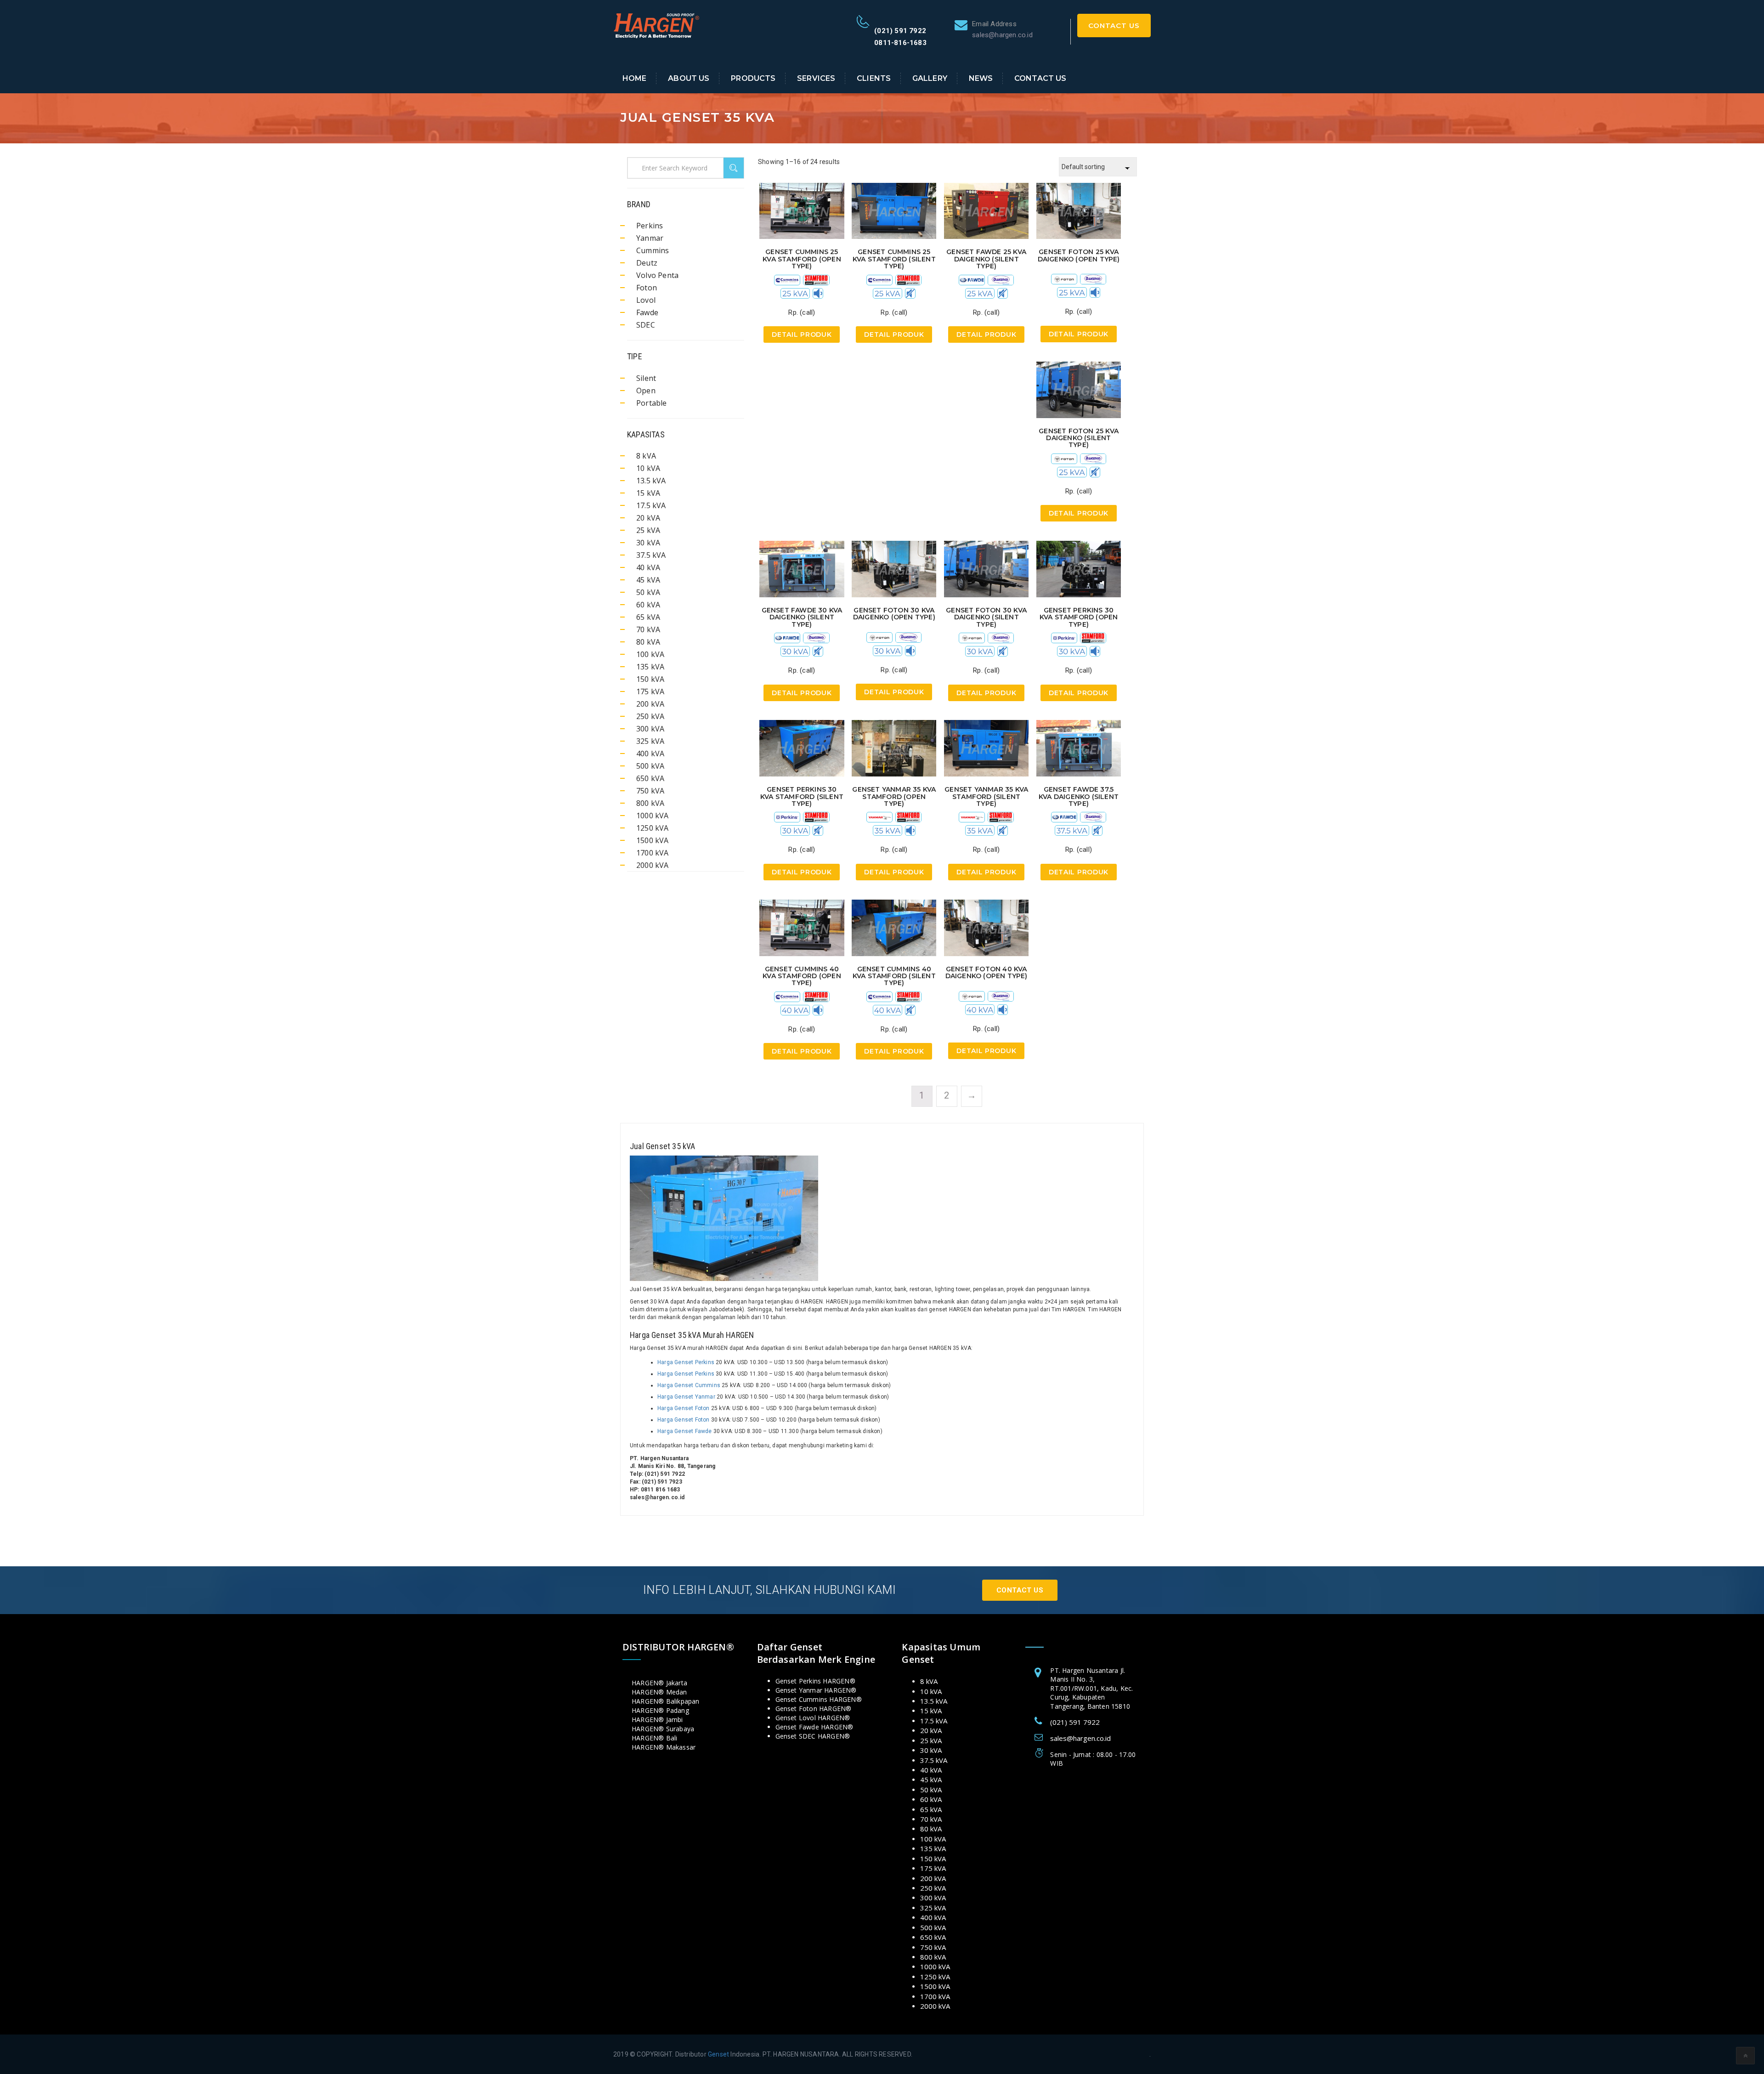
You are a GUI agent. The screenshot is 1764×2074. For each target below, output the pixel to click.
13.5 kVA (651, 481)
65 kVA (648, 617)
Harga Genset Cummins (689, 1385)
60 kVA (648, 605)
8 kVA (646, 456)
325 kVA (650, 741)
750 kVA (650, 791)
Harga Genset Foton (684, 1408)
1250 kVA (653, 828)
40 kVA (648, 567)
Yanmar (650, 238)
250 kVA (650, 716)
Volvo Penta (657, 275)
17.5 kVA (651, 505)
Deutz (647, 263)
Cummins (653, 250)
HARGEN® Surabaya (663, 1729)
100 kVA (650, 654)
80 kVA (648, 642)
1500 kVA (653, 840)
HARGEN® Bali (654, 1738)
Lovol (646, 300)
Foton (647, 288)
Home (635, 78)
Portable (652, 403)
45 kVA (648, 580)
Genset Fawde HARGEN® (814, 1727)
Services (816, 78)
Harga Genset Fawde (685, 1431)
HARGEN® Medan (659, 1692)
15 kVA (648, 493)
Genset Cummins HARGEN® (819, 1699)
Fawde (647, 312)
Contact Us (1114, 25)
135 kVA (650, 667)
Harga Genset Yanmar (686, 1397)
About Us (689, 78)
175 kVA (650, 691)
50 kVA (648, 592)
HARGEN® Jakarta (659, 1683)
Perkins (650, 226)
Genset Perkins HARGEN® (815, 1681)
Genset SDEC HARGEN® (813, 1736)
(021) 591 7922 (900, 31)
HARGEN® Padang (660, 1710)
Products (753, 78)
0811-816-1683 (900, 43)
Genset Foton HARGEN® (814, 1708)
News (981, 78)
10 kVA (648, 468)
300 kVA (650, 729)
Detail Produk (802, 334)
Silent (646, 378)
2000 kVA (653, 865)
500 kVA (650, 766)
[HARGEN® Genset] (657, 25)
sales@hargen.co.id (1080, 1738)
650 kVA (650, 778)
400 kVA (650, 754)
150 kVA (650, 679)
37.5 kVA (651, 555)
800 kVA (650, 803)
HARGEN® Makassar (664, 1747)
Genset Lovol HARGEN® (813, 1718)
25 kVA (648, 530)
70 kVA (648, 629)
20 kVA (648, 518)
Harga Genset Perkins (686, 1362)
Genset (718, 2054)
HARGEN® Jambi (657, 1720)
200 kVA (650, 704)
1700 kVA (653, 853)
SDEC (646, 325)
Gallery (930, 78)
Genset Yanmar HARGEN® (816, 1690)
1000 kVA (653, 816)
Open (646, 391)
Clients (874, 78)
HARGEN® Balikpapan (666, 1701)
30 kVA (648, 543)
